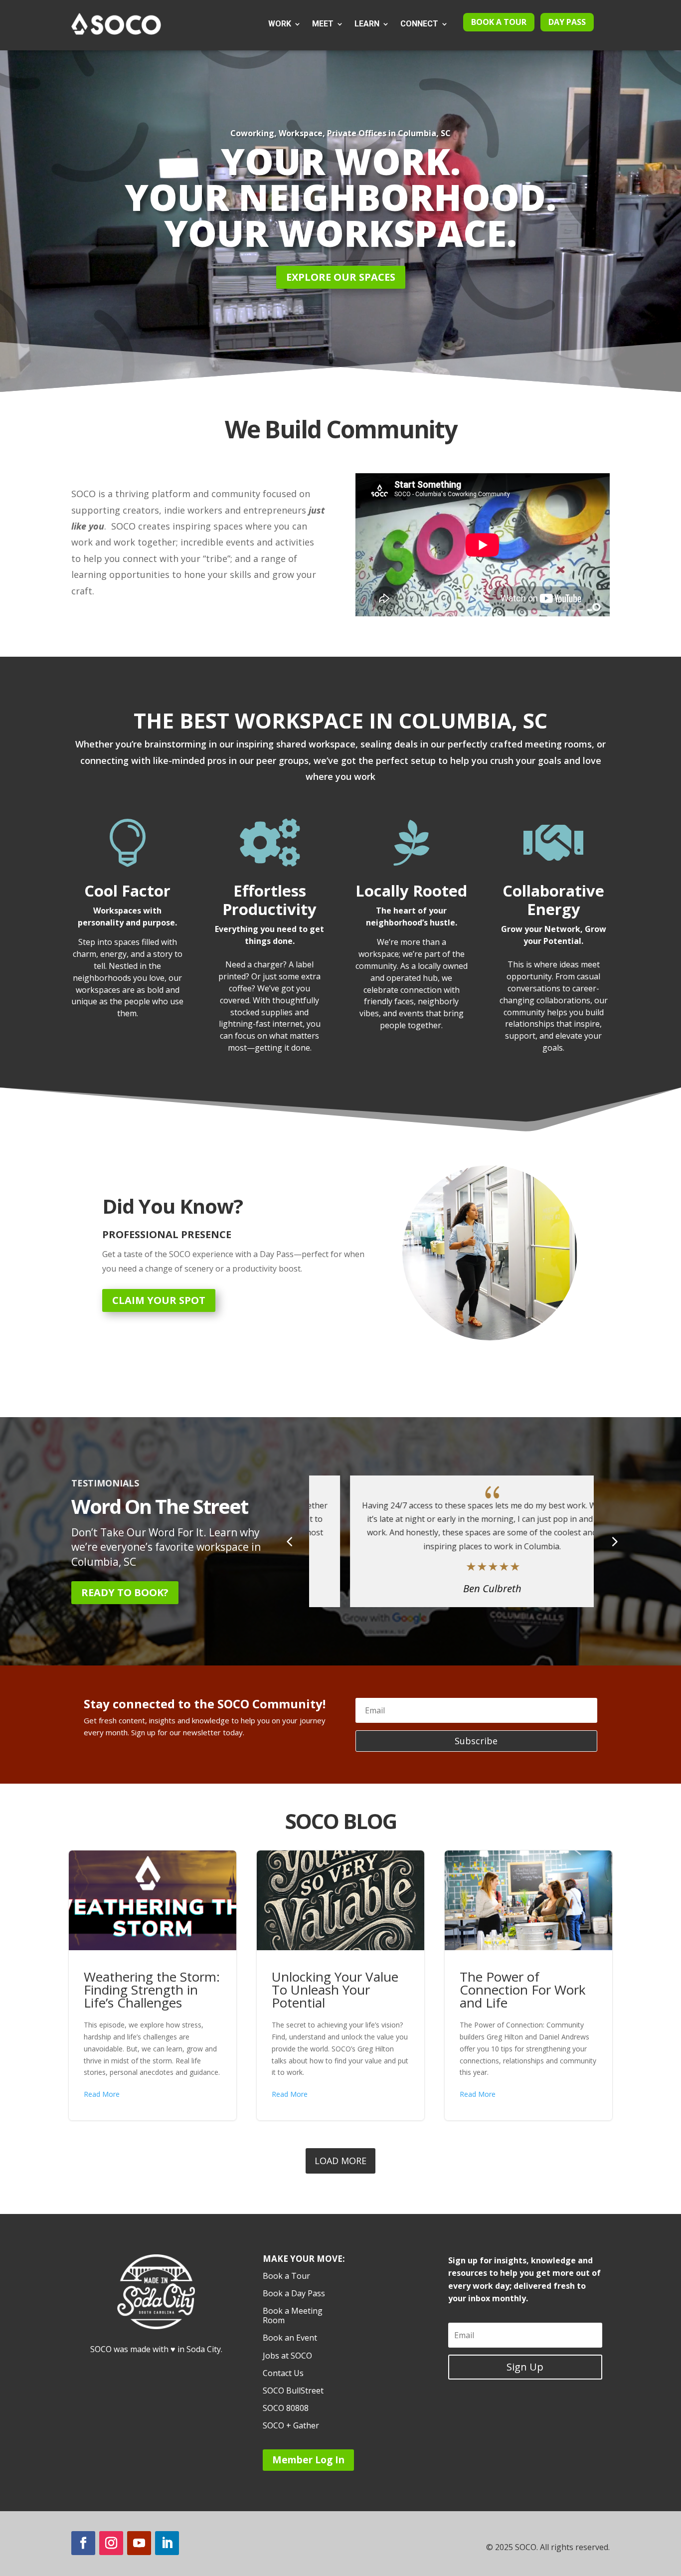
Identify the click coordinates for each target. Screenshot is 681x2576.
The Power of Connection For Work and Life (529, 1985)
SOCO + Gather (291, 2426)
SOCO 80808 (286, 2408)
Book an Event (290, 2338)
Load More (340, 2161)
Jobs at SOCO (287, 2356)
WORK (280, 24)
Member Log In (308, 2460)
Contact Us (283, 2374)
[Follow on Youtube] (139, 2543)
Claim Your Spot (159, 1300)
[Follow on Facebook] (83, 2543)
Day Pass (567, 22)
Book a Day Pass (294, 2294)
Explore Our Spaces (341, 277)
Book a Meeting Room (293, 2316)
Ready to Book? (125, 1592)
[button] (614, 1541)
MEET (323, 24)
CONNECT (419, 24)
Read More (102, 2094)
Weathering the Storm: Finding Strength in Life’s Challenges (153, 1985)
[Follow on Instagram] (111, 2543)
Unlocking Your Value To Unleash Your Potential (341, 1985)
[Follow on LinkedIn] (167, 2543)
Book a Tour (499, 22)
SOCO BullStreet (293, 2391)
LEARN (367, 24)
